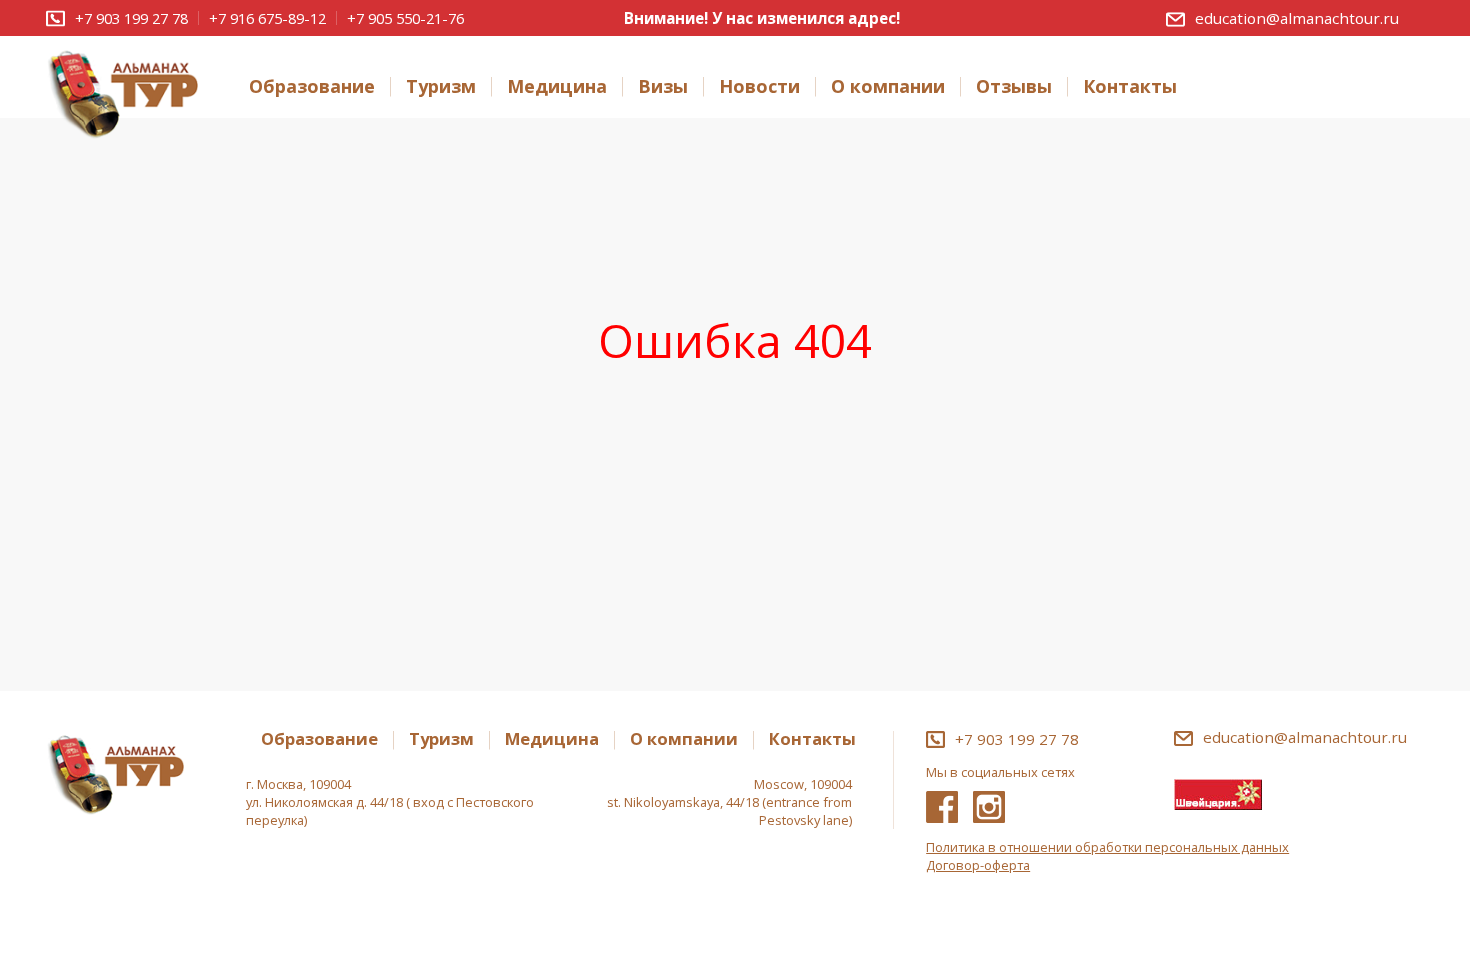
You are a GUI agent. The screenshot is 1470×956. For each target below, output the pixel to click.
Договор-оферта (978, 865)
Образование (312, 87)
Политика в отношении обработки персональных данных (1107, 847)
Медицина (557, 87)
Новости (759, 87)
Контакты (1130, 87)
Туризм (441, 87)
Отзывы (1014, 87)
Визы (663, 87)
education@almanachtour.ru (1297, 18)
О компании (888, 87)
